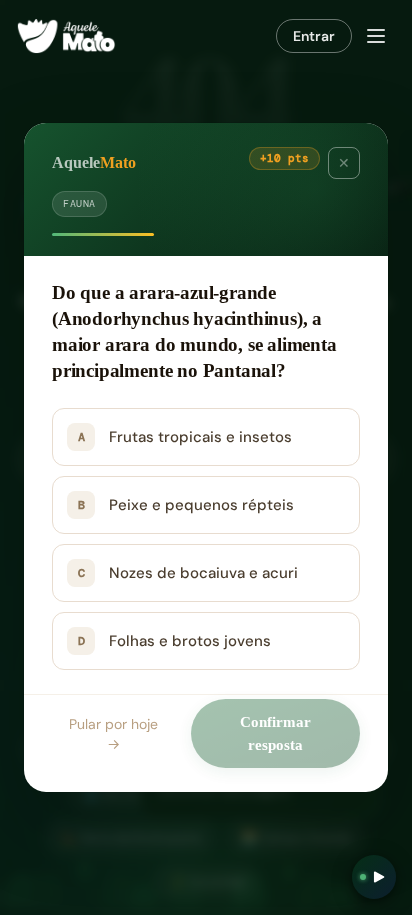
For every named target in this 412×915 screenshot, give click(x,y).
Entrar (314, 36)
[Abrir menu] (376, 36)
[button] (206, 437)
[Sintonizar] (374, 877)
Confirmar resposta (275, 733)
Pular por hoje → (113, 734)
